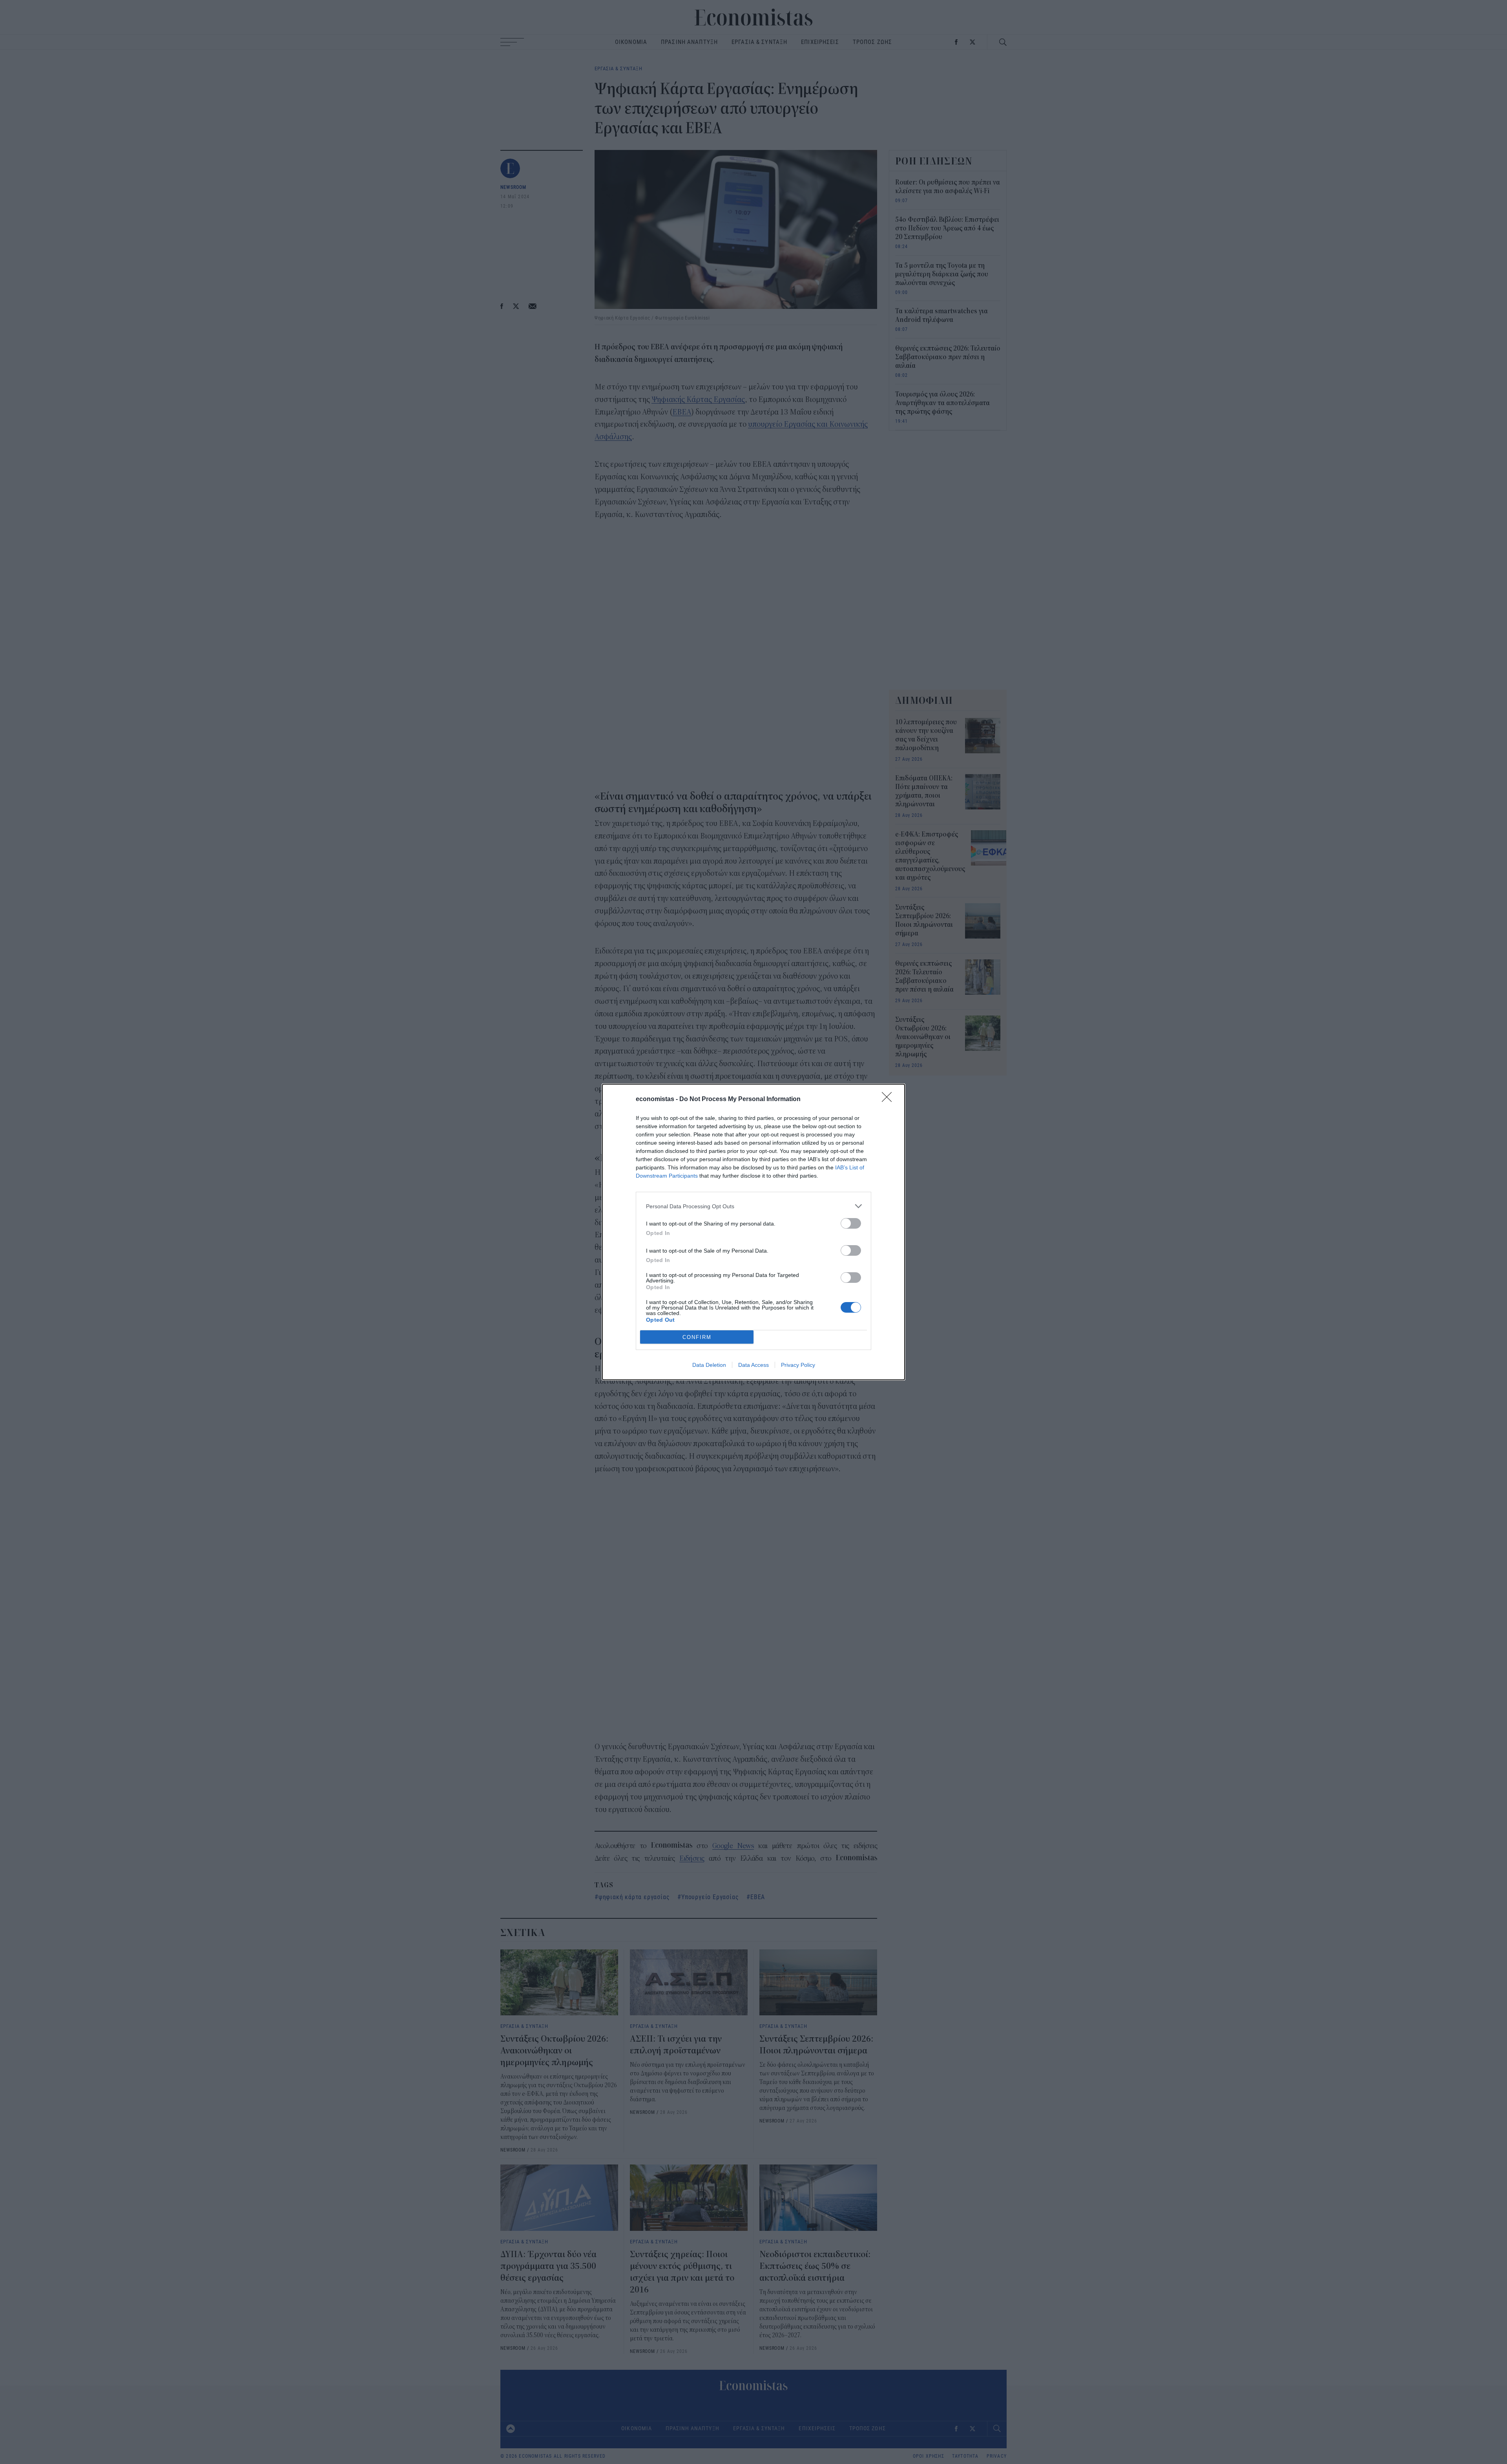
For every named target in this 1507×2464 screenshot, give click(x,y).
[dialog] (753, 1232)
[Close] (889, 1100)
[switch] (851, 1223)
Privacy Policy (798, 1365)
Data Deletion (709, 1365)
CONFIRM (697, 1337)
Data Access (753, 1365)
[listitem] (753, 1206)
